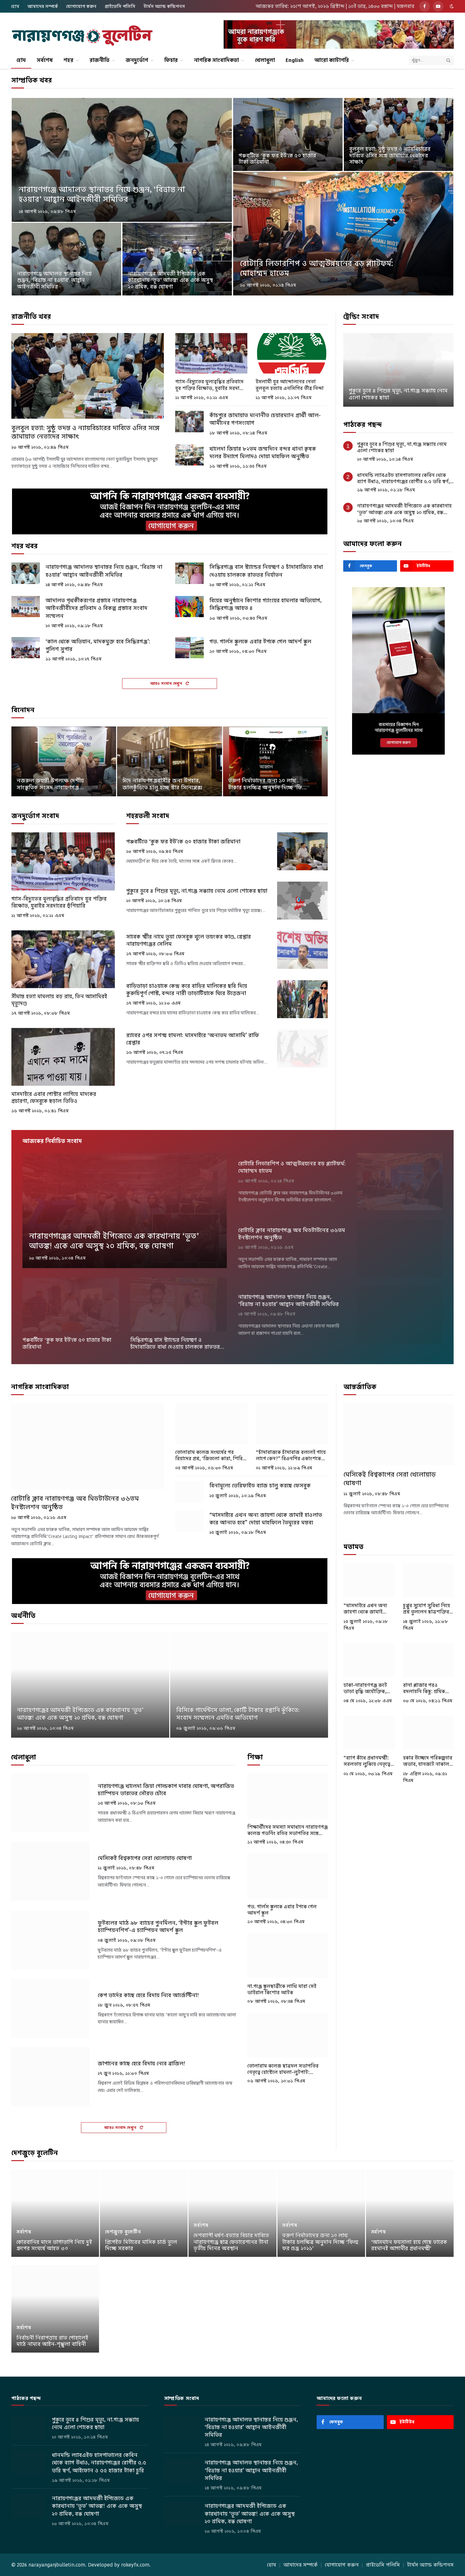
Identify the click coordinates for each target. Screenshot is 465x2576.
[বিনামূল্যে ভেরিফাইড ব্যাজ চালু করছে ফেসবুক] (189, 1492)
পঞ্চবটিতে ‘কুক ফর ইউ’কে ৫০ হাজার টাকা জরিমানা (277, 159)
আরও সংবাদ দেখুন (167, 683)
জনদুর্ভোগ (137, 60)
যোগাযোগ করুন (81, 6)
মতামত (353, 1547)
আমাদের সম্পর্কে (43, 6)
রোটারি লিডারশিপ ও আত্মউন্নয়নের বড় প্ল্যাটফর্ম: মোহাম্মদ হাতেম (316, 268)
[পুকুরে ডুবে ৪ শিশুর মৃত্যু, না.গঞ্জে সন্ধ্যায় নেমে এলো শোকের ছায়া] (302, 901)
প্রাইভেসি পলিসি (120, 6)
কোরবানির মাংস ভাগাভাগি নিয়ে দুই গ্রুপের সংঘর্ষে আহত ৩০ (54, 2246)
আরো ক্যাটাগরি (332, 60)
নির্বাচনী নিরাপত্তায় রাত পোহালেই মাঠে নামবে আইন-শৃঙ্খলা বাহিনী (52, 2341)
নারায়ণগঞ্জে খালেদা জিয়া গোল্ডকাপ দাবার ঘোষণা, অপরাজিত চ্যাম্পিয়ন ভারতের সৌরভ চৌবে (166, 1790)
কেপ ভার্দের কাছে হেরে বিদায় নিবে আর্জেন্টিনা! (148, 1995)
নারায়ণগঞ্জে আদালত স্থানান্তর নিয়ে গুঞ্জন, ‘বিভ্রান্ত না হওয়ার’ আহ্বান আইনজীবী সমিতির (102, 194)
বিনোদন (23, 710)
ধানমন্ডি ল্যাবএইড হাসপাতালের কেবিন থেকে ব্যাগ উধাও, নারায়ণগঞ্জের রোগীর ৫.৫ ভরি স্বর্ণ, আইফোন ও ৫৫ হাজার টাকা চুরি (403, 479)
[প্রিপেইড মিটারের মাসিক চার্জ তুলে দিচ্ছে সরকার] (144, 2213)
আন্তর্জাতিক (360, 1387)
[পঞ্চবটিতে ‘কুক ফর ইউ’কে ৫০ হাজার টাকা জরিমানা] (288, 134)
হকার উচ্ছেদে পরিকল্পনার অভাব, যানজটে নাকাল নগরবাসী (428, 1761)
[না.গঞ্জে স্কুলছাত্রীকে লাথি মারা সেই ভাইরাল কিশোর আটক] (288, 1956)
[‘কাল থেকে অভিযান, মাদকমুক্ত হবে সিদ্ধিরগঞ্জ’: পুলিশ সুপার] (26, 648)
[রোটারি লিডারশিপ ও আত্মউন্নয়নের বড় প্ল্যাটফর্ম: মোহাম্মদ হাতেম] (343, 234)
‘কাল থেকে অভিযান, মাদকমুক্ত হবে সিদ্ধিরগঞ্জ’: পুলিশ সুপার (98, 645)
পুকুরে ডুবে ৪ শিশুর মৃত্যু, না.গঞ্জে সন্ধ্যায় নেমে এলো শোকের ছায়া (197, 891)
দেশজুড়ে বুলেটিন (35, 2153)
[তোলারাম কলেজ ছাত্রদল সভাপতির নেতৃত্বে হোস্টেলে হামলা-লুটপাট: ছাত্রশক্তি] (288, 2035)
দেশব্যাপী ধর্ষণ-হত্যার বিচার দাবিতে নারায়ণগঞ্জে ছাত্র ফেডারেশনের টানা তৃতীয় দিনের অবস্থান (231, 2242)
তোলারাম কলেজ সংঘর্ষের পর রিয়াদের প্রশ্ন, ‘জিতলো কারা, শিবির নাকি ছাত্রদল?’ (210, 1456)
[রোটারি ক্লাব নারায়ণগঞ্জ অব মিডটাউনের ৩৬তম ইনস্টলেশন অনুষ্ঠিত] (400, 1248)
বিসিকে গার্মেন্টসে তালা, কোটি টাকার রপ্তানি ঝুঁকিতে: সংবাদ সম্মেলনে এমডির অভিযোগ (238, 1714)
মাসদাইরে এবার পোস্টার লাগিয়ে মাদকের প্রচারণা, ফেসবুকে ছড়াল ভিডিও (54, 1098)
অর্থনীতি (23, 1616)
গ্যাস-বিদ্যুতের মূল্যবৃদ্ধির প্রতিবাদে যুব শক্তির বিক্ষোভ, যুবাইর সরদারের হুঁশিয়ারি (211, 385)
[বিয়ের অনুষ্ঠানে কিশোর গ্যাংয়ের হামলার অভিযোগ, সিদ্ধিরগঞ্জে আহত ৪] (189, 607)
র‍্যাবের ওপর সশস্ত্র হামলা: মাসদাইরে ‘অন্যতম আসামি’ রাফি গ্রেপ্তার (193, 1039)
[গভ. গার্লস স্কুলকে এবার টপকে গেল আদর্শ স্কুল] (189, 648)
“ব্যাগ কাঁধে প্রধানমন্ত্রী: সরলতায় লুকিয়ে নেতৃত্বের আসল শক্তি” (368, 1761)
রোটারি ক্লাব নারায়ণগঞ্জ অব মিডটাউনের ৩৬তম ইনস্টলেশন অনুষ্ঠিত (292, 1234)
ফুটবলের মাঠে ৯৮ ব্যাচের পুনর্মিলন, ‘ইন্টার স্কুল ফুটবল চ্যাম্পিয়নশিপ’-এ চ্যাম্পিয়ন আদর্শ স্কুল (158, 1927)
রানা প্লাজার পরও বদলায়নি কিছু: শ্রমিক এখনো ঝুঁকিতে (424, 1689)
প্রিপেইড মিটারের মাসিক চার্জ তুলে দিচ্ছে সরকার (141, 2246)
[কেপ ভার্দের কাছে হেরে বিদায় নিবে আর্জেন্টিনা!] (50, 2009)
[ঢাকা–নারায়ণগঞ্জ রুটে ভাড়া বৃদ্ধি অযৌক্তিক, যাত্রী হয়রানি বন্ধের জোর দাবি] (369, 1660)
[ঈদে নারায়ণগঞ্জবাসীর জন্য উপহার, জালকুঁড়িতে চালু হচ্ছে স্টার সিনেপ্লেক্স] (169, 761)
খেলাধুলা (265, 60)
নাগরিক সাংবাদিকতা (216, 60)
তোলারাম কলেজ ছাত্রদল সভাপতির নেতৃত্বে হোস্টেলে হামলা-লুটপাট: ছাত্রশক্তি (283, 2069)
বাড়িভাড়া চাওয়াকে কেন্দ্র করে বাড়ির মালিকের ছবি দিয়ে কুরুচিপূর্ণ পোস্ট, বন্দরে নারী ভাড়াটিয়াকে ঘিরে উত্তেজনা (187, 990)
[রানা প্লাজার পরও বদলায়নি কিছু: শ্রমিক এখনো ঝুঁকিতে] (429, 1660)
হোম (15, 6)
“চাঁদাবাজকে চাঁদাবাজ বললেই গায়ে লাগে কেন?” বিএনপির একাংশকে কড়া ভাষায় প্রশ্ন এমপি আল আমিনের (291, 1456)
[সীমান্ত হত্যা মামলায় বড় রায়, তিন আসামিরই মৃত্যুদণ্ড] (63, 959)
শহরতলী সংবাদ (148, 816)
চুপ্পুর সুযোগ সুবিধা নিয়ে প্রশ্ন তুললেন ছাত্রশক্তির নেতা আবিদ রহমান (427, 1609)
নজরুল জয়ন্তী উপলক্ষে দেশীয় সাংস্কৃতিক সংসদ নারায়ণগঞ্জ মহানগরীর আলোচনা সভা (50, 784)
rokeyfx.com (135, 2565)
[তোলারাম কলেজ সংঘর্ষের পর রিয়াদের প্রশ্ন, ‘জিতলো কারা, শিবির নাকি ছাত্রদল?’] (211, 1424)
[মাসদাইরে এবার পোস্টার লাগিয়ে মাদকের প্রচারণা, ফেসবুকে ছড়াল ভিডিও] (63, 1057)
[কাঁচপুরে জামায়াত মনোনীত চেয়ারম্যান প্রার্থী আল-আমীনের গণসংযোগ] (189, 422)
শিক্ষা (255, 1757)
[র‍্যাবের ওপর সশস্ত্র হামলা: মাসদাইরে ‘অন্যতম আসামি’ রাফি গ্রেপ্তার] (302, 1048)
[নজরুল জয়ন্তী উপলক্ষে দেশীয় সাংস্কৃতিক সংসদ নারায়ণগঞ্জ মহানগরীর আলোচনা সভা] (64, 761)
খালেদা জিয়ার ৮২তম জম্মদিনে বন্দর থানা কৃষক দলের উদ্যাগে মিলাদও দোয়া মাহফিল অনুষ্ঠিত (263, 453)
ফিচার (171, 60)
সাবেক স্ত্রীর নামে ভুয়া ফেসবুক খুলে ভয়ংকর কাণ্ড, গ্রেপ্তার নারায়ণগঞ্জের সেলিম (189, 940)
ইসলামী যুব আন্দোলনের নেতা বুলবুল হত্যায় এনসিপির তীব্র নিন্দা (290, 385)
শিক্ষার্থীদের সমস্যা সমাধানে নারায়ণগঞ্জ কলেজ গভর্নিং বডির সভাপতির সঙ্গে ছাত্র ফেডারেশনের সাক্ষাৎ (288, 1830)
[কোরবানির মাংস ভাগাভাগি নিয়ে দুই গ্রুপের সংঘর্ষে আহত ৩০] (55, 2213)
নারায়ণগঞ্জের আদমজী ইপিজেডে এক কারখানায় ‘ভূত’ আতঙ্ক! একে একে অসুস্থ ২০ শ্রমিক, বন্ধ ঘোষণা (170, 280)
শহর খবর (25, 546)
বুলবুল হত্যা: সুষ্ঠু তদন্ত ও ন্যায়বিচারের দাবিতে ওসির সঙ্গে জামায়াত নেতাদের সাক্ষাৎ (390, 156)
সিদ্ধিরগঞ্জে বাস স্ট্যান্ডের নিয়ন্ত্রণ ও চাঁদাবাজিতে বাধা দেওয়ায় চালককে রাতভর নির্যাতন (266, 571)
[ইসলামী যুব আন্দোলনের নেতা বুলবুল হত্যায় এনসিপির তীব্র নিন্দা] (292, 353)
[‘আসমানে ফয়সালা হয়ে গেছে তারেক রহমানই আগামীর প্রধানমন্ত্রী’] (410, 2213)
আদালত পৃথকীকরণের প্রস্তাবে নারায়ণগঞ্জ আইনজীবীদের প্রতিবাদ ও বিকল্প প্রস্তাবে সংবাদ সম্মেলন (96, 608)
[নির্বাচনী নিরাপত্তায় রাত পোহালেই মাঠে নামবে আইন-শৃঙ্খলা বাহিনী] (55, 2309)
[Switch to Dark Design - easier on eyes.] (451, 6)
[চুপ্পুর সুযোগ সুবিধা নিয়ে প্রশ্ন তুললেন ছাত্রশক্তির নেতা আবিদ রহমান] (429, 1580)
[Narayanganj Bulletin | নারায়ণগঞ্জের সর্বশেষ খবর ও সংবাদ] (82, 36)
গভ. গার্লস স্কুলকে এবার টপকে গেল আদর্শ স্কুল (260, 641)
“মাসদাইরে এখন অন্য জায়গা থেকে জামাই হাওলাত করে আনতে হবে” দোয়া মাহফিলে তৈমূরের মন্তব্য (266, 1519)
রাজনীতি (99, 60)
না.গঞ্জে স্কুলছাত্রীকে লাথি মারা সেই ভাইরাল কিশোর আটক (282, 1990)
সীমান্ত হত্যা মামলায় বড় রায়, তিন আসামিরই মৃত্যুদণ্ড (59, 1000)
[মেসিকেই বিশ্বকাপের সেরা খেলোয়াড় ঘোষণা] (50, 1871)
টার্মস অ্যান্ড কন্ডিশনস (164, 6)
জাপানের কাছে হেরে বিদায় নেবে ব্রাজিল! (142, 2064)
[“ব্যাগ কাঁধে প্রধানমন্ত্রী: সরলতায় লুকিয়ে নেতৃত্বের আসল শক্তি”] (369, 1733)
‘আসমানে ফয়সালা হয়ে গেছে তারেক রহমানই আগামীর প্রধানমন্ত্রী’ (409, 2246)
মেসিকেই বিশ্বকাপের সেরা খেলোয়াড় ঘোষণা (145, 1858)
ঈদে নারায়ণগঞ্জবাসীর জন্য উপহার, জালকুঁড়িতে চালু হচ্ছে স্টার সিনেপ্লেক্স (162, 784)
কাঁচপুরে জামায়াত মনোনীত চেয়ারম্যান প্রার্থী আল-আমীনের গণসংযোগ (265, 419)
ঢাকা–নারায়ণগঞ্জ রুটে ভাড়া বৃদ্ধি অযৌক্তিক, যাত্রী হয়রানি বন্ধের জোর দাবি (368, 1689)
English (295, 60)
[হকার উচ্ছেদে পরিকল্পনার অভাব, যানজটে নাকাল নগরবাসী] (429, 1733)
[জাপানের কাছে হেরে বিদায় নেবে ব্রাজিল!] (50, 2077)
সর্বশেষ (45, 60)
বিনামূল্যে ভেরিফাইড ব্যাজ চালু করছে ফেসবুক (260, 1485)
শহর (68, 60)
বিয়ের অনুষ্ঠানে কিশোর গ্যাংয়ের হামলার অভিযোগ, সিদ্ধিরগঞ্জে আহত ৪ (265, 604)
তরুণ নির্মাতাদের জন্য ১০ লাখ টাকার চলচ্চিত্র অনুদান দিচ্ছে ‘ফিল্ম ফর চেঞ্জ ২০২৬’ (268, 784)
